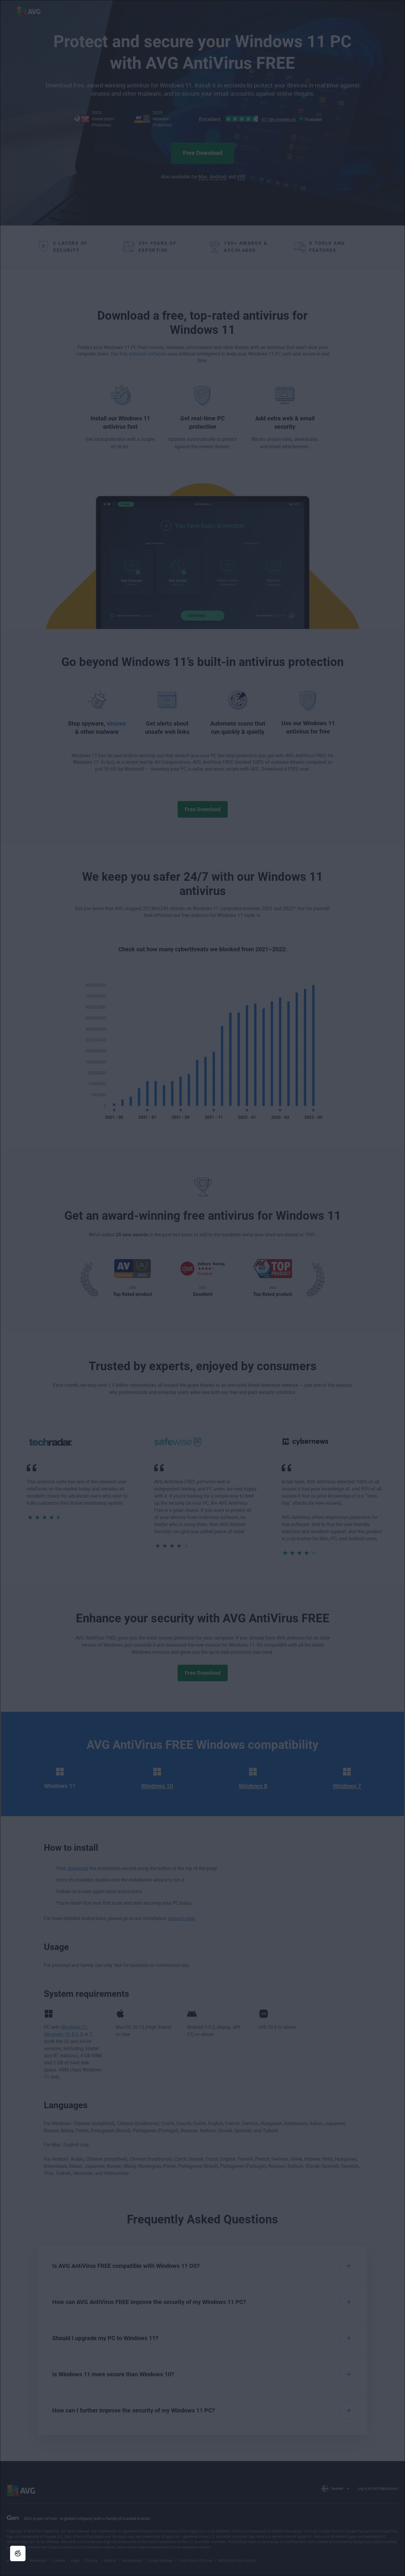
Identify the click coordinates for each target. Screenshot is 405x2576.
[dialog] (203, 1288)
